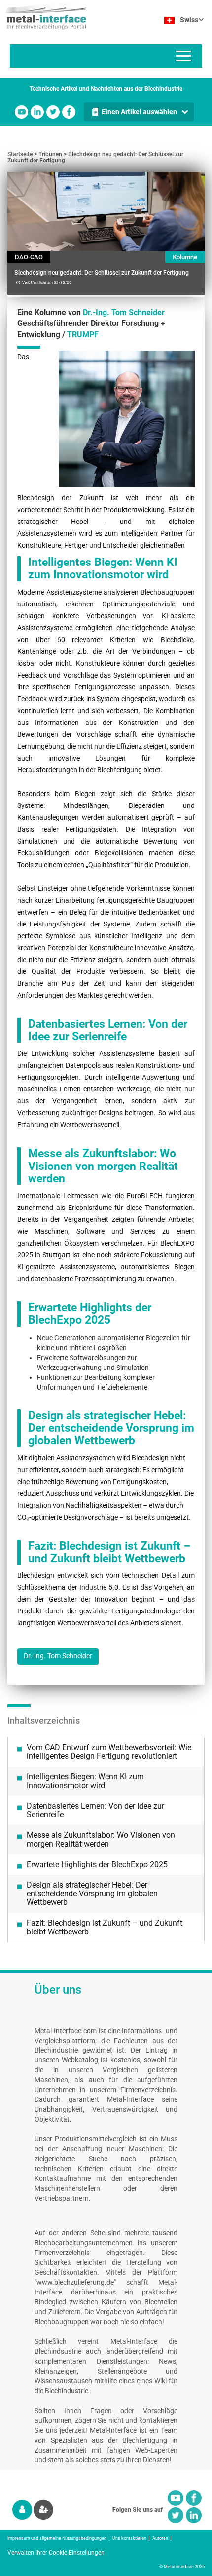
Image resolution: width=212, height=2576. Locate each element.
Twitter (53, 112)
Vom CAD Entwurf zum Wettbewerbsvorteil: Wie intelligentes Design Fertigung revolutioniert (109, 1752)
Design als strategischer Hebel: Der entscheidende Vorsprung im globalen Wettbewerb (92, 1893)
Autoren (160, 2538)
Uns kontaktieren (129, 2538)
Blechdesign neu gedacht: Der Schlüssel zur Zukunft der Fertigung (95, 157)
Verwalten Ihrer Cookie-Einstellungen (56, 2553)
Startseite (20, 154)
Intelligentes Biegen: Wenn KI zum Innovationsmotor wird (85, 1781)
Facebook (69, 112)
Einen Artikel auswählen (139, 112)
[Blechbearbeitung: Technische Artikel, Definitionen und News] (43, 15)
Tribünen (50, 154)
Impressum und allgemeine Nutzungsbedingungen (57, 2538)
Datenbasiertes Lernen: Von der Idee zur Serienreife (95, 1810)
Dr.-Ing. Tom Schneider (124, 312)
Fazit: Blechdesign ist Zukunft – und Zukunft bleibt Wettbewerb (105, 1927)
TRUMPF (83, 335)
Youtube (21, 112)
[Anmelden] (22, 2510)
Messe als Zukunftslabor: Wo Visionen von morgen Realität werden (101, 1839)
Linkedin (37, 112)
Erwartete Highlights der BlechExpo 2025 (97, 1865)
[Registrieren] (43, 2510)
